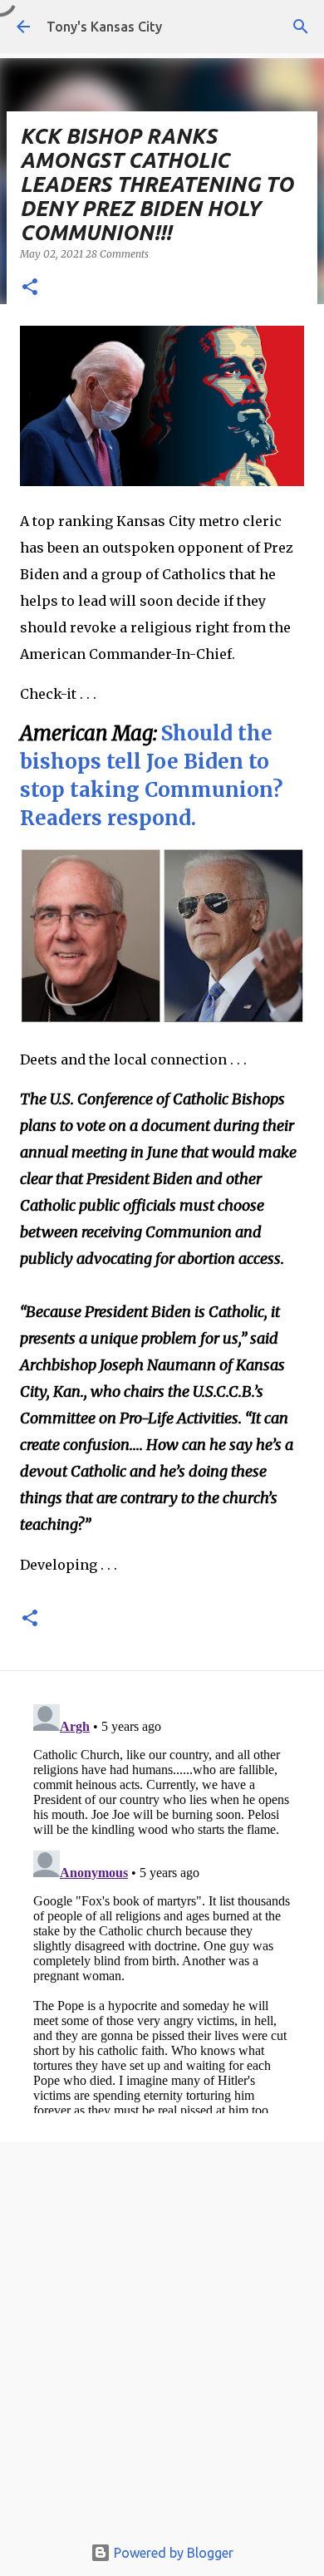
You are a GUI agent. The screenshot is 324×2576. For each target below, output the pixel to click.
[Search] (301, 27)
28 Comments (117, 254)
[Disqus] (162, 1905)
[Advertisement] (162, 2342)
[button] (30, 288)
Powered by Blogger (172, 2553)
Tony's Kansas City (104, 27)
